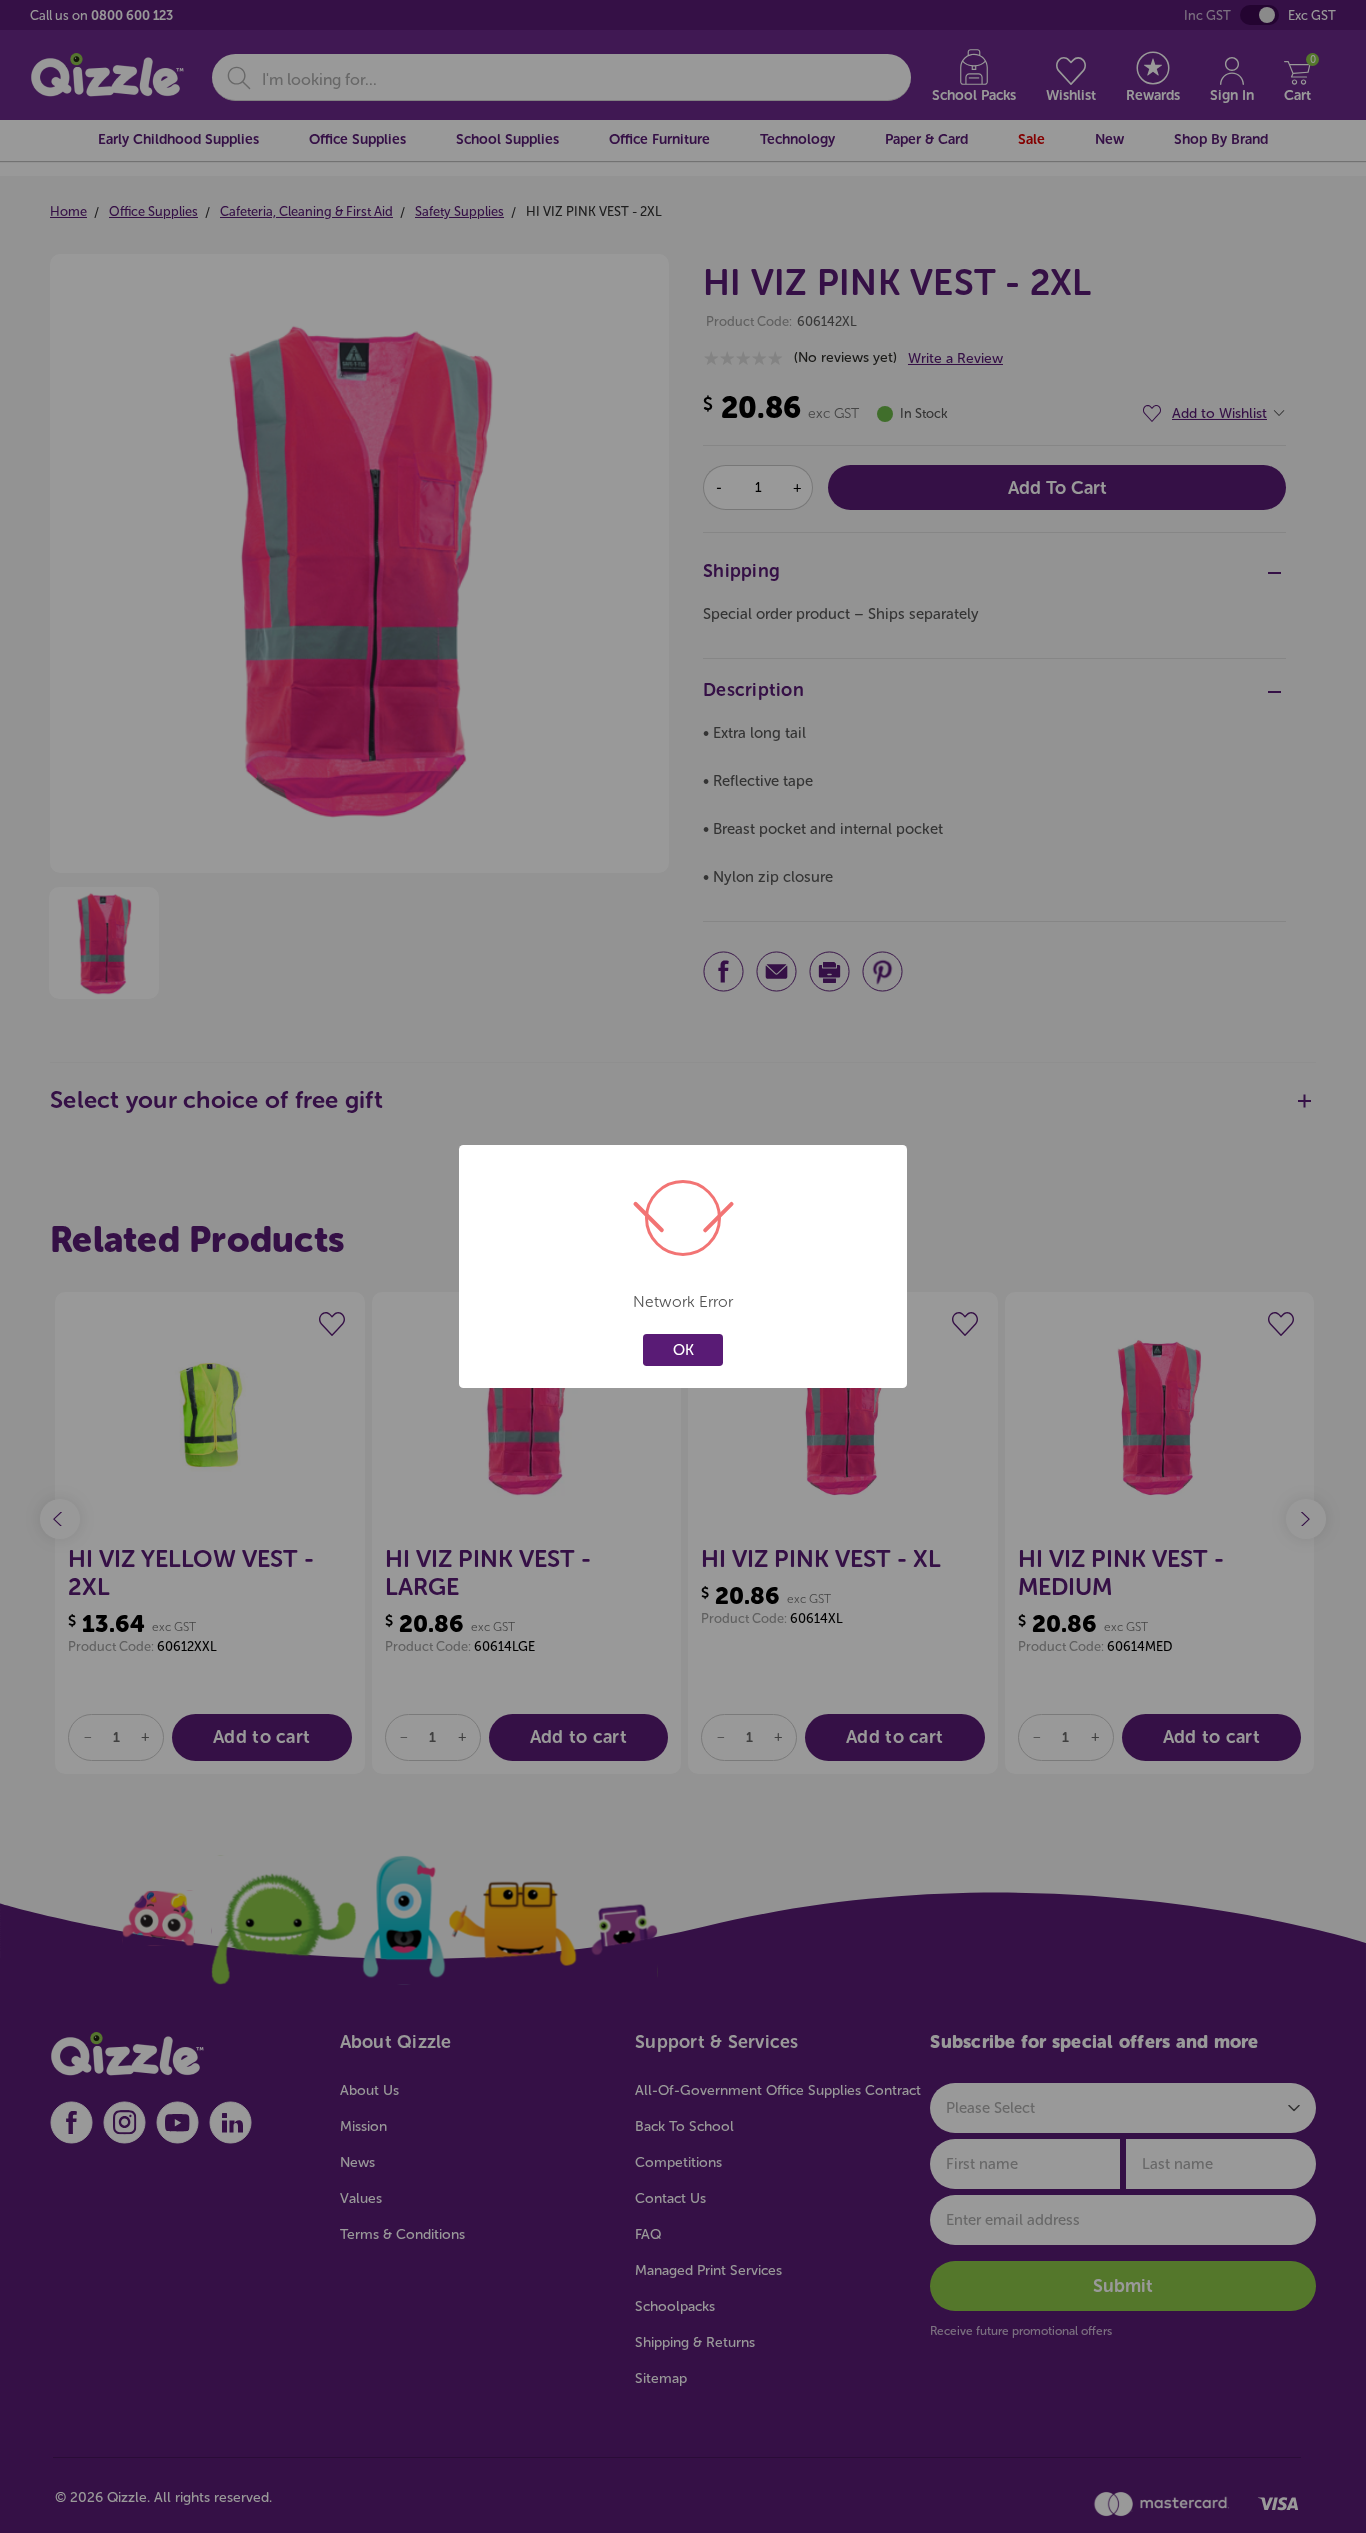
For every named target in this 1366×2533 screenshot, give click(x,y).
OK (683, 1350)
